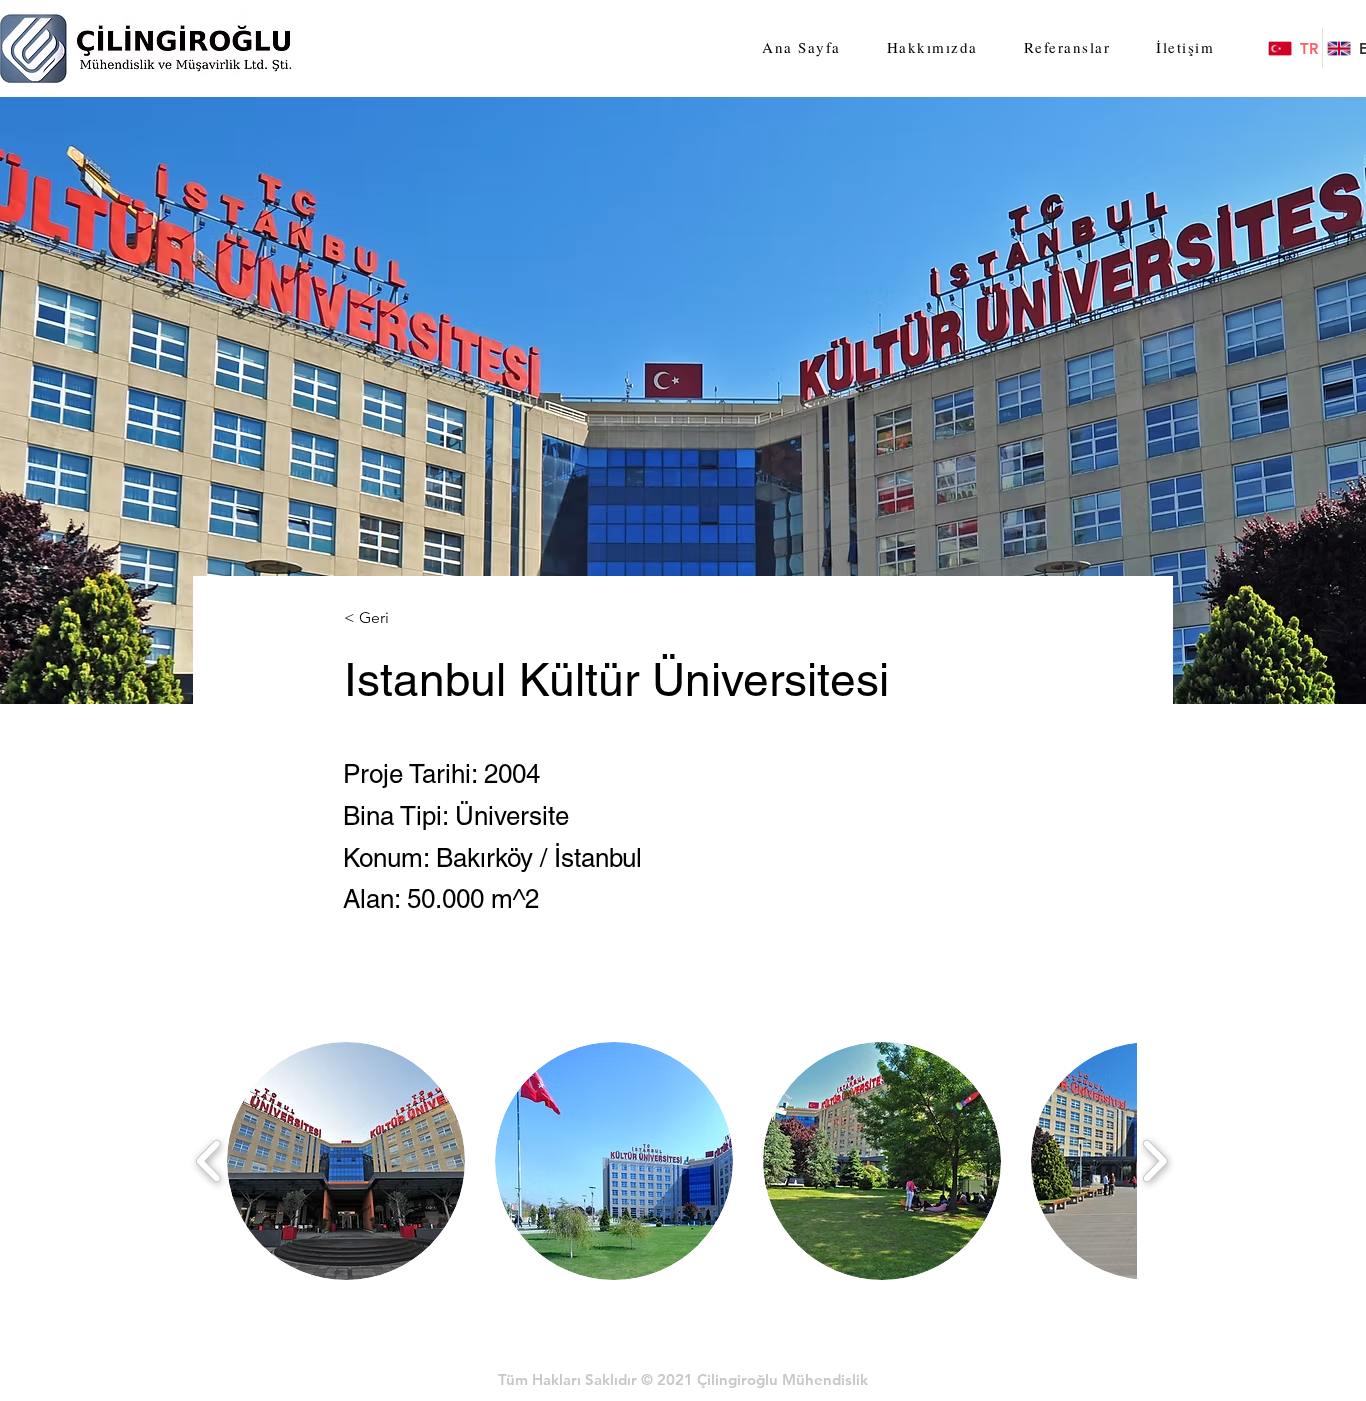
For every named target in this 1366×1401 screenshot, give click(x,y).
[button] (346, 1161)
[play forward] (1154, 1161)
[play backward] (209, 1161)
